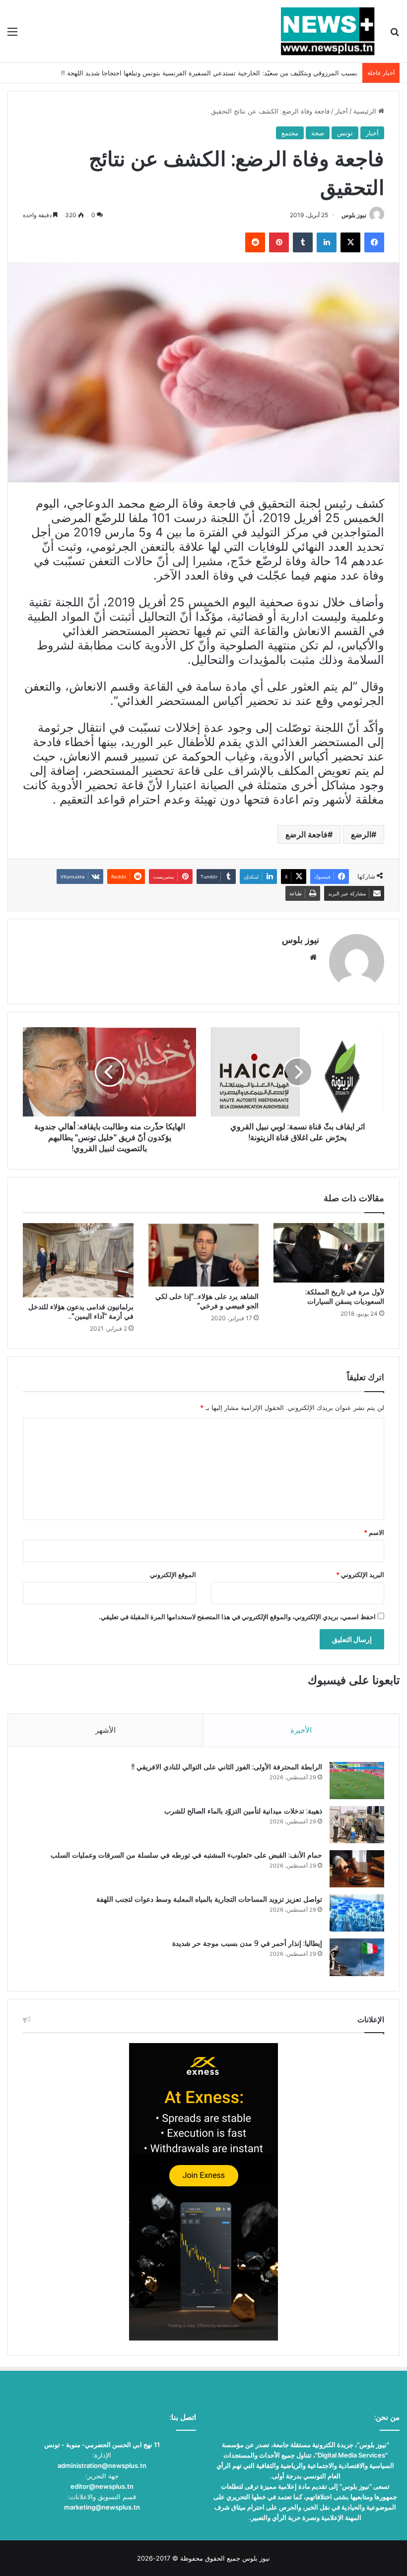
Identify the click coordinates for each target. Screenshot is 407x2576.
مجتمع (290, 133)
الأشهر (105, 1730)
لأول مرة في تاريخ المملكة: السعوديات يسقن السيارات (345, 1297)
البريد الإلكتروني (360, 1575)
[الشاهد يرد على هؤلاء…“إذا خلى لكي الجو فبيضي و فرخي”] (204, 1255)
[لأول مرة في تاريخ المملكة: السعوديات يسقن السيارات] (329, 1253)
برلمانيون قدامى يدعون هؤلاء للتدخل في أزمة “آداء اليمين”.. (81, 1312)
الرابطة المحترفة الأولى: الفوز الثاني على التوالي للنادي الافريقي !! (227, 1767)
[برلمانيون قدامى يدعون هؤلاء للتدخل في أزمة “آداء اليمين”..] (78, 1260)
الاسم (374, 1532)
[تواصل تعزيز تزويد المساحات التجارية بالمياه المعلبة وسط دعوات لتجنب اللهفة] (357, 1913)
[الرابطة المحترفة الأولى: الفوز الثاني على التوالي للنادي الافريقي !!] (357, 1781)
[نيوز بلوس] (328, 31)
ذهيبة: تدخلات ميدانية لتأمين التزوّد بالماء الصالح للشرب (243, 1811)
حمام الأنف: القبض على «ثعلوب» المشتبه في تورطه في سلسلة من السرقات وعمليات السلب (186, 1855)
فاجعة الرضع (306, 834)
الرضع (361, 834)
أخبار (341, 111)
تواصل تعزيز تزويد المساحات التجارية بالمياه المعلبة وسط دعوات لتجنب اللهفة (209, 1899)
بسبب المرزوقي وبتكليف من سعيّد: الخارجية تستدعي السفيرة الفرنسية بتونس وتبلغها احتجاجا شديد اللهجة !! (209, 73)
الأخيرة (301, 1730)
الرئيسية (366, 111)
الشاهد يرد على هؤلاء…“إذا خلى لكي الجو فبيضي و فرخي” (207, 1301)
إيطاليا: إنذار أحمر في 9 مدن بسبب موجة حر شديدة (247, 1943)
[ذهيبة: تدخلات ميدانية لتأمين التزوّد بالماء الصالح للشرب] (357, 1825)
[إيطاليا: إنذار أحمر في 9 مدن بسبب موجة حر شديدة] (357, 1957)
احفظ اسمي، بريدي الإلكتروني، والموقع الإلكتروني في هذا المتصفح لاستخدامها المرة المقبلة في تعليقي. (237, 1617)
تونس (345, 133)
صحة (318, 133)
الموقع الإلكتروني (173, 1575)
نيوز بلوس (354, 215)
